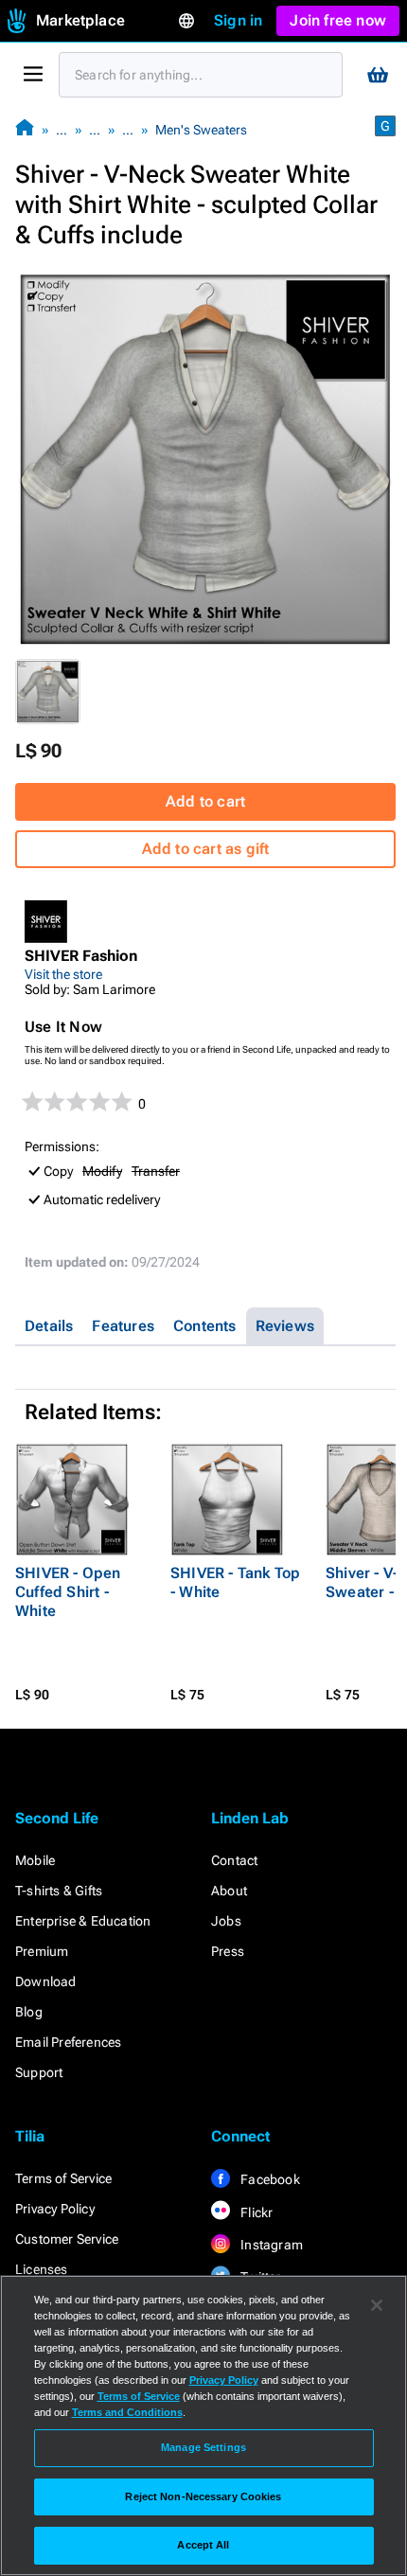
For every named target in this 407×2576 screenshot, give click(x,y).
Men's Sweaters (201, 130)
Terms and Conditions (127, 2412)
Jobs (226, 1921)
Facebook (269, 2179)
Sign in (238, 20)
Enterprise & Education (83, 1921)
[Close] (377, 2305)
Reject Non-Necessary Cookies (203, 2496)
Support (39, 2072)
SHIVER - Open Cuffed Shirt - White (68, 1592)
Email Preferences (68, 2042)
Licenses (42, 2269)
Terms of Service (63, 2178)
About (229, 1891)
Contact (234, 1860)
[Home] (25, 129)
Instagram (270, 2245)
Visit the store (63, 974)
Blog (29, 2012)
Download (46, 1981)
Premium (42, 1951)
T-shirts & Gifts (59, 1891)
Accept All (203, 2545)
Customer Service (67, 2239)
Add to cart (205, 801)
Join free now (338, 20)
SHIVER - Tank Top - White (235, 1582)
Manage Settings (203, 2447)
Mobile (35, 1860)
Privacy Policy (55, 2209)
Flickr (255, 2212)
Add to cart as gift (206, 849)
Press (228, 1951)
